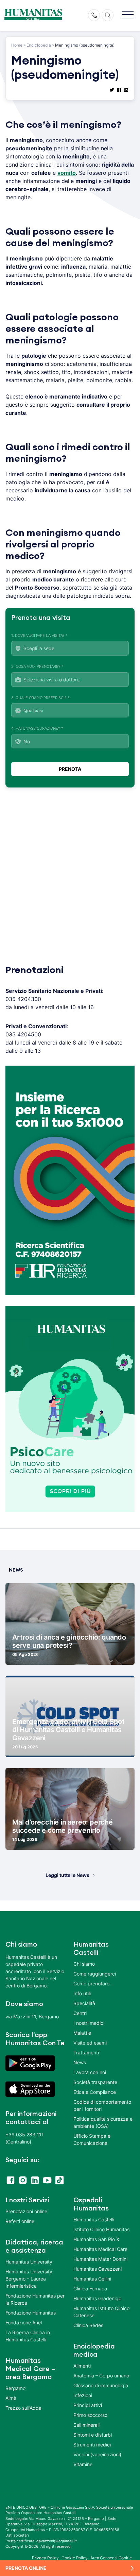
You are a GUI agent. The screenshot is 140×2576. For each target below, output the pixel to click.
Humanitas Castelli (94, 2219)
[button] (128, 15)
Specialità (84, 2003)
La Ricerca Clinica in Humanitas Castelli (28, 2336)
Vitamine (83, 2464)
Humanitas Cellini (92, 2279)
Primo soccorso (90, 2415)
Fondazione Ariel (24, 2323)
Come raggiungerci (95, 1974)
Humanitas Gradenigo (97, 2298)
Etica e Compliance (95, 2092)
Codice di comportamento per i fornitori (102, 2105)
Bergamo (15, 2388)
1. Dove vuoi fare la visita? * (39, 635)
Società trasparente (95, 2082)
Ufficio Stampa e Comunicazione (92, 2139)
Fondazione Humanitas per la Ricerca (35, 2299)
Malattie (82, 2033)
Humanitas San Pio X (96, 2239)
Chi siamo (84, 1964)
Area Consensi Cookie (111, 2558)
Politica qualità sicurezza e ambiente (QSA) (103, 2122)
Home (17, 45)
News (80, 2062)
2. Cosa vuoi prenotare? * (37, 666)
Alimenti (82, 2366)
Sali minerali (86, 2425)
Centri (80, 2013)
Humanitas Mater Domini (100, 2259)
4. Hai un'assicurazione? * (37, 728)
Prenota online (26, 2568)
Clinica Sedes (88, 2325)
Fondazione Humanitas (31, 2313)
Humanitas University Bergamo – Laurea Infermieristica (29, 2279)
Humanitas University (29, 2262)
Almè (11, 2398)
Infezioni (83, 2395)
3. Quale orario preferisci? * (40, 698)
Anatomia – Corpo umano (101, 2376)
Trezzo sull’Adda (23, 2408)
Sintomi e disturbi (93, 2435)
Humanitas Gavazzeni (98, 2269)
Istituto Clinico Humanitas (101, 2229)
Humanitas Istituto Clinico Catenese (101, 2312)
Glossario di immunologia (101, 2385)
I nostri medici (89, 2023)
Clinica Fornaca (90, 2289)
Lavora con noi (90, 2072)
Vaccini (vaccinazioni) (97, 2454)
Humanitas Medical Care (100, 2249)
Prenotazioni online (26, 2211)
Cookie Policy (75, 2558)
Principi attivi (88, 2405)
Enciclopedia (39, 45)
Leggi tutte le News (67, 1875)
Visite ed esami (90, 2043)
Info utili (82, 1993)
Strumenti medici (92, 2445)
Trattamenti (86, 2053)
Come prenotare (91, 1984)
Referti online (20, 2221)
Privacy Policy (46, 2558)
